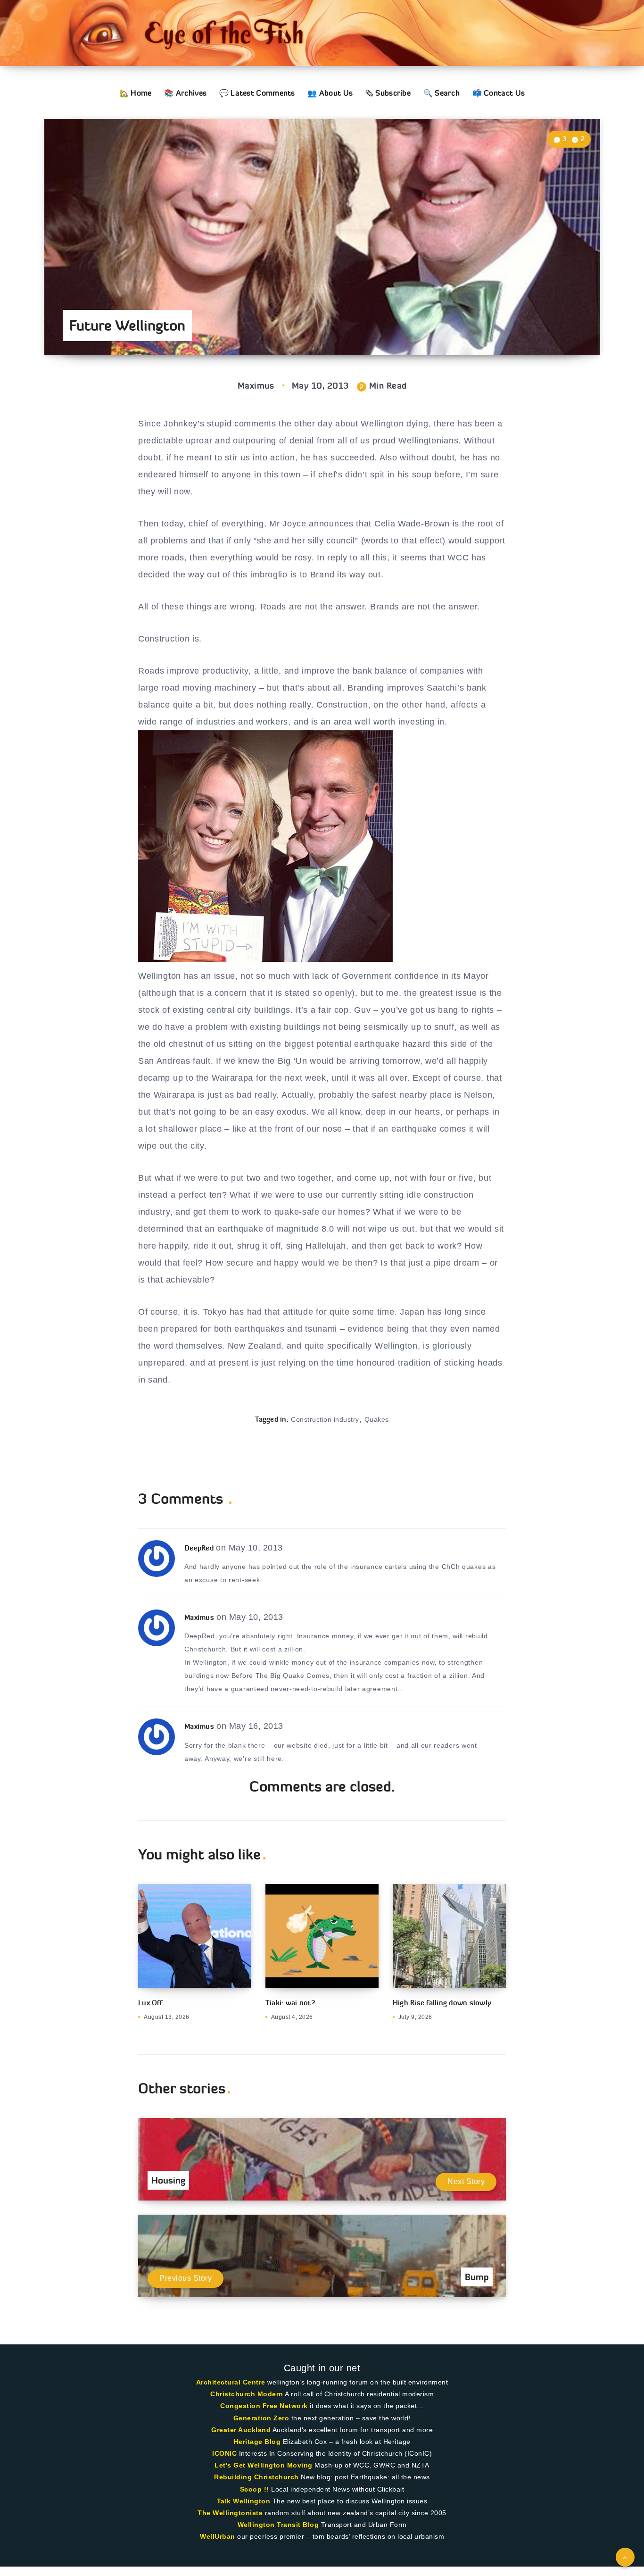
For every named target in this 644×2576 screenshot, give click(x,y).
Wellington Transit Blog (278, 2525)
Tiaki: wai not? (290, 2003)
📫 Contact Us (499, 93)
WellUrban (218, 2536)
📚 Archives (185, 93)
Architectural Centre (231, 2382)
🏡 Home (136, 93)
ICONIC (224, 2453)
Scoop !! (255, 2489)
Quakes (377, 1419)
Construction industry (325, 1419)
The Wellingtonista (230, 2513)
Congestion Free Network (264, 2406)
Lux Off (150, 2003)
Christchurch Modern (247, 2394)
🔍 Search (442, 93)
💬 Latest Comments (257, 93)
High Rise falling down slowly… (445, 2003)
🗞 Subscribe (388, 93)
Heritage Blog (257, 2442)
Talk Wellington (244, 2501)
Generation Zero (261, 2418)
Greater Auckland (241, 2430)
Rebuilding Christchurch (256, 2477)
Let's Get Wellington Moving (264, 2465)
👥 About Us (330, 93)
